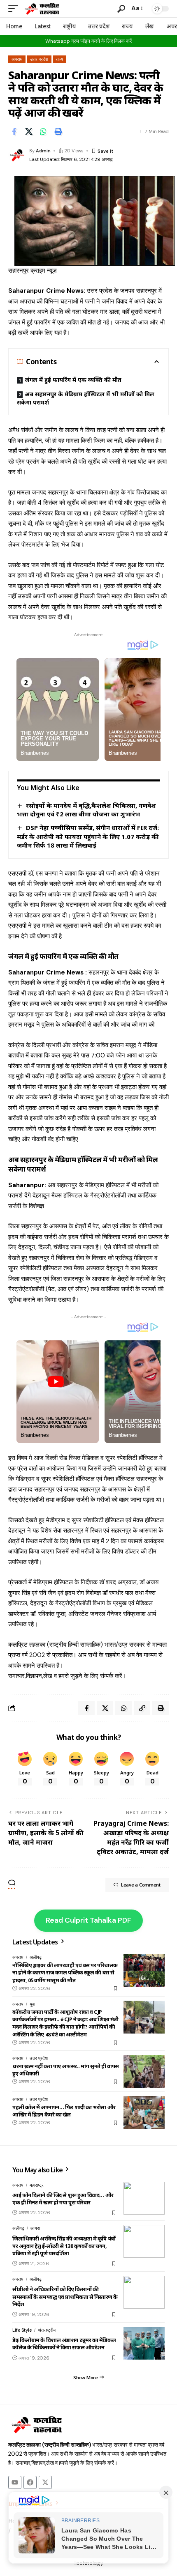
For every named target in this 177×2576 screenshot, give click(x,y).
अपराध (17, 59)
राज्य (59, 59)
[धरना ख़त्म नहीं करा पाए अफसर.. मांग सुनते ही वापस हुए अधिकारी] (144, 2071)
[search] (121, 9)
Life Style (22, 2330)
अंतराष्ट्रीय (47, 2330)
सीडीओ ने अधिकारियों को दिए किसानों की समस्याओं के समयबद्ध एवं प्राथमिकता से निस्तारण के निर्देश (65, 2296)
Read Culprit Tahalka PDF (88, 1920)
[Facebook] (30, 2482)
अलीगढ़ (36, 1957)
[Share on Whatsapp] (43, 131)
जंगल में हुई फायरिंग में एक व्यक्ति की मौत (73, 380)
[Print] (58, 131)
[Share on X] (29, 131)
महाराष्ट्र (37, 2185)
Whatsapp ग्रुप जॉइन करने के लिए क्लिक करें (88, 41)
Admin (43, 151)
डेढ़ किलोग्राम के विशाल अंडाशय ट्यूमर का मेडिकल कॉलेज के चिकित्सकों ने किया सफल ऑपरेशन (64, 2344)
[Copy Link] (142, 1708)
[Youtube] (15, 2482)
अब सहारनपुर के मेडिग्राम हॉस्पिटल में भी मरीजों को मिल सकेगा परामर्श (86, 398)
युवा (32, 2004)
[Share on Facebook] (14, 131)
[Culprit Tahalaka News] (41, 9)
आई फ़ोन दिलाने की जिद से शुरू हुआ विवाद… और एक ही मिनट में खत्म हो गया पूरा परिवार (63, 2199)
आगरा (35, 2228)
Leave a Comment (141, 1885)
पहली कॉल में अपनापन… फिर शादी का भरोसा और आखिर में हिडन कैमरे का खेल (64, 2111)
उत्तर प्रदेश (39, 59)
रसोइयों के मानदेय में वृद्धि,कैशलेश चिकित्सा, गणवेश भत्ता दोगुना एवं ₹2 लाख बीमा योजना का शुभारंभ (86, 810)
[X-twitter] (45, 2482)
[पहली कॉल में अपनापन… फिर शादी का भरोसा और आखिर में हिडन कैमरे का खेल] (144, 2112)
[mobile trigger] (15, 9)
